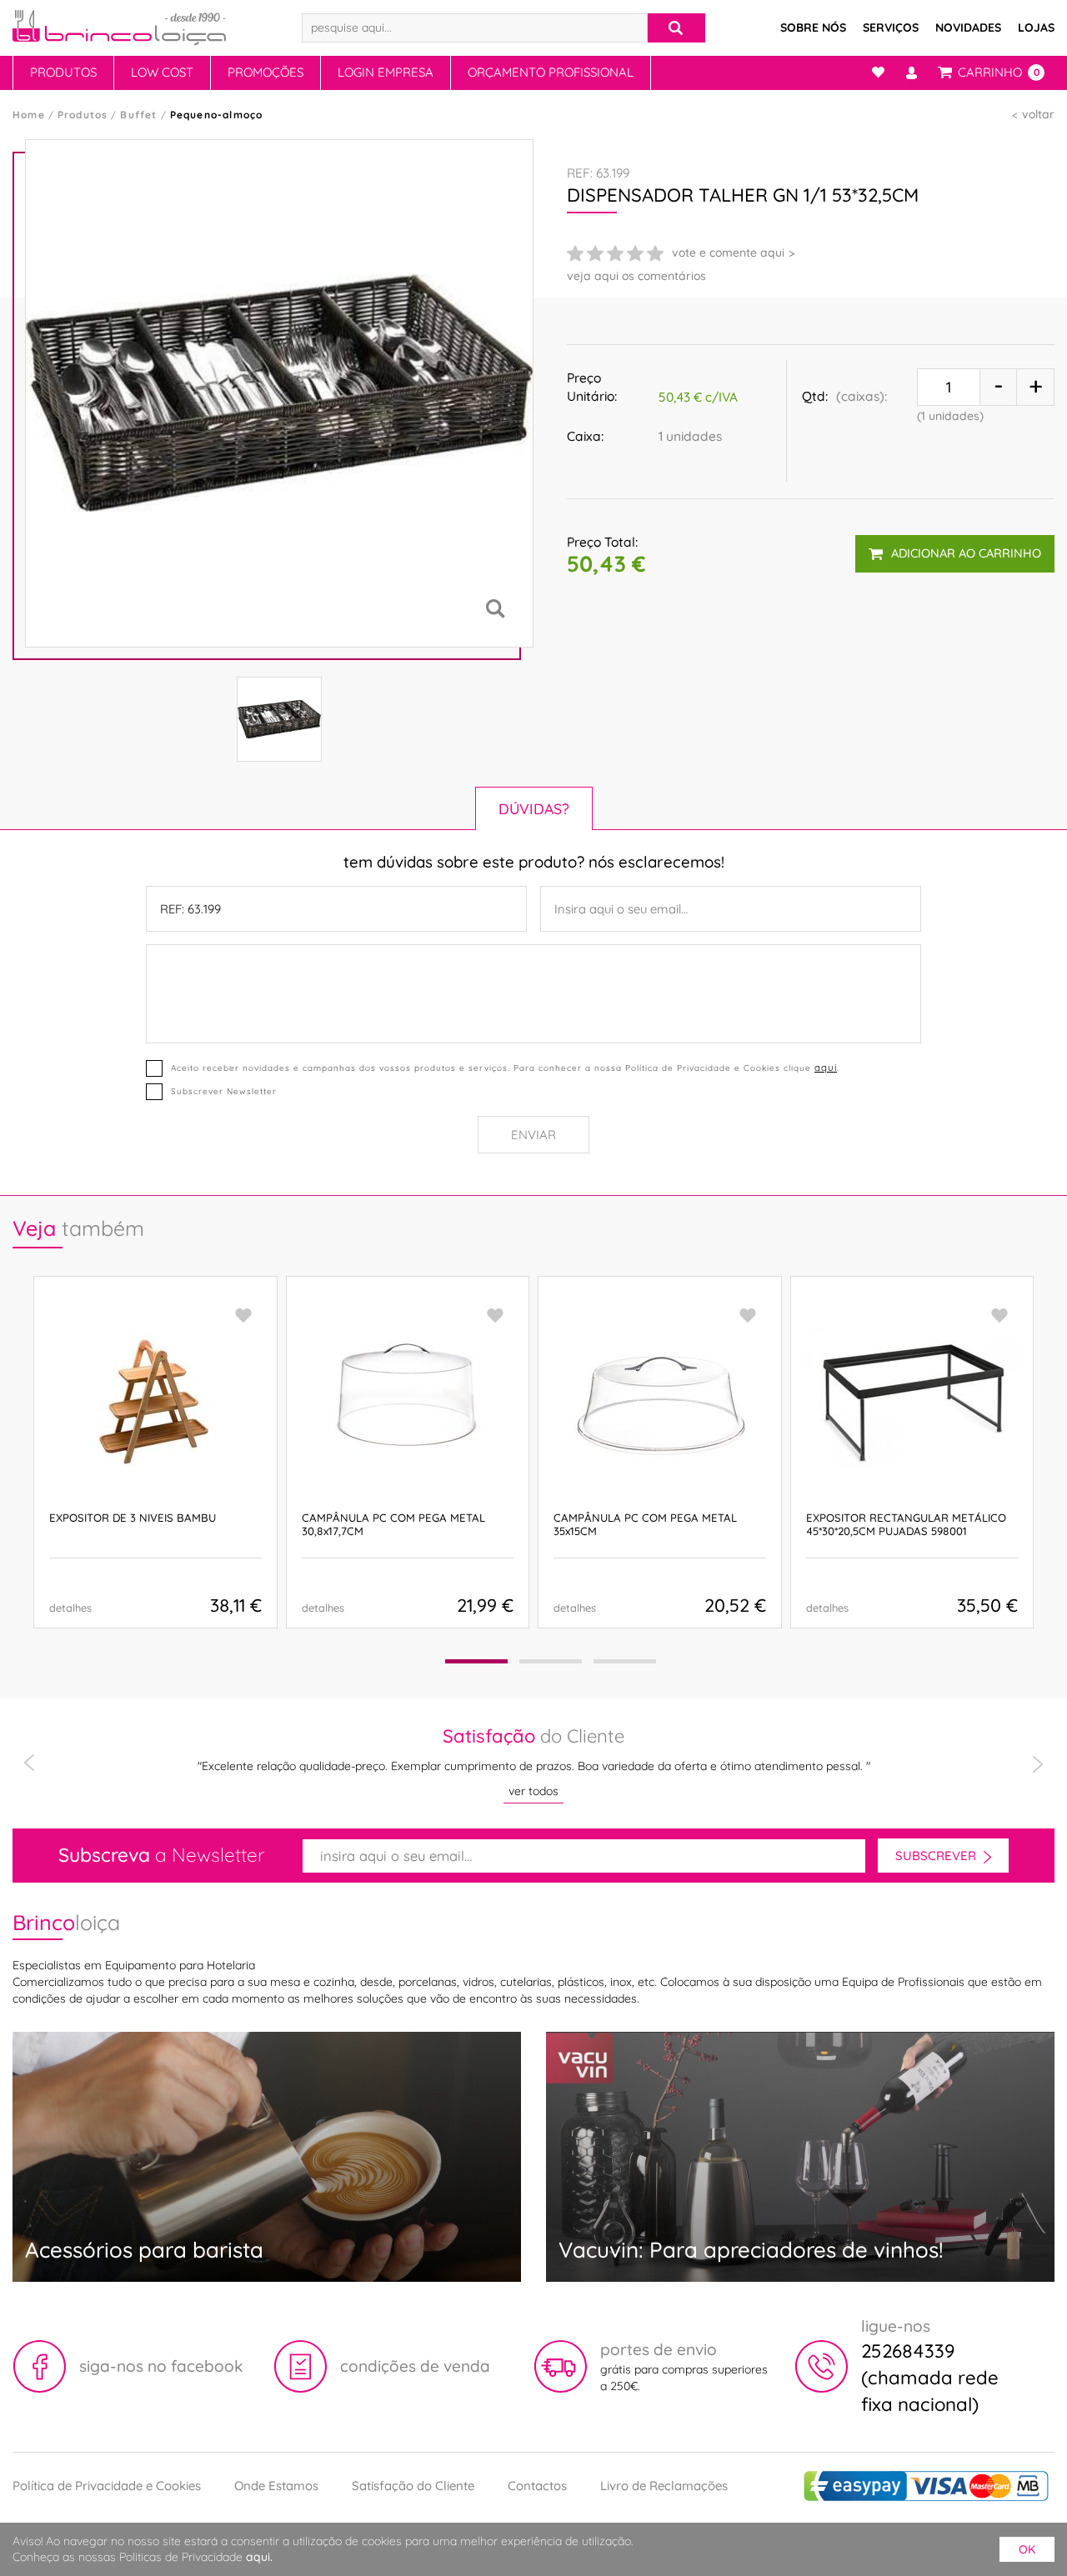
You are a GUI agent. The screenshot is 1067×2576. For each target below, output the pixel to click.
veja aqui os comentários (636, 276)
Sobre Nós (813, 28)
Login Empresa (386, 72)
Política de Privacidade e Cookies (107, 2486)
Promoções (265, 72)
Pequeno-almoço (217, 115)
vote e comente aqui (728, 253)
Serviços (891, 28)
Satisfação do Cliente (413, 2486)
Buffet (138, 115)
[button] (476, 1661)
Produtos (63, 72)
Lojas (1036, 28)
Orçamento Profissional (551, 72)
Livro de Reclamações (664, 2486)
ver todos (533, 1791)
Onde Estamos (276, 2486)
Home (29, 115)
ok (1027, 2549)
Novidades (968, 28)
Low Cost (162, 72)
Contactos (537, 2486)
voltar (1038, 114)
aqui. (259, 2557)
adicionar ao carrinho (966, 553)
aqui (826, 1067)
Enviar (533, 1135)
